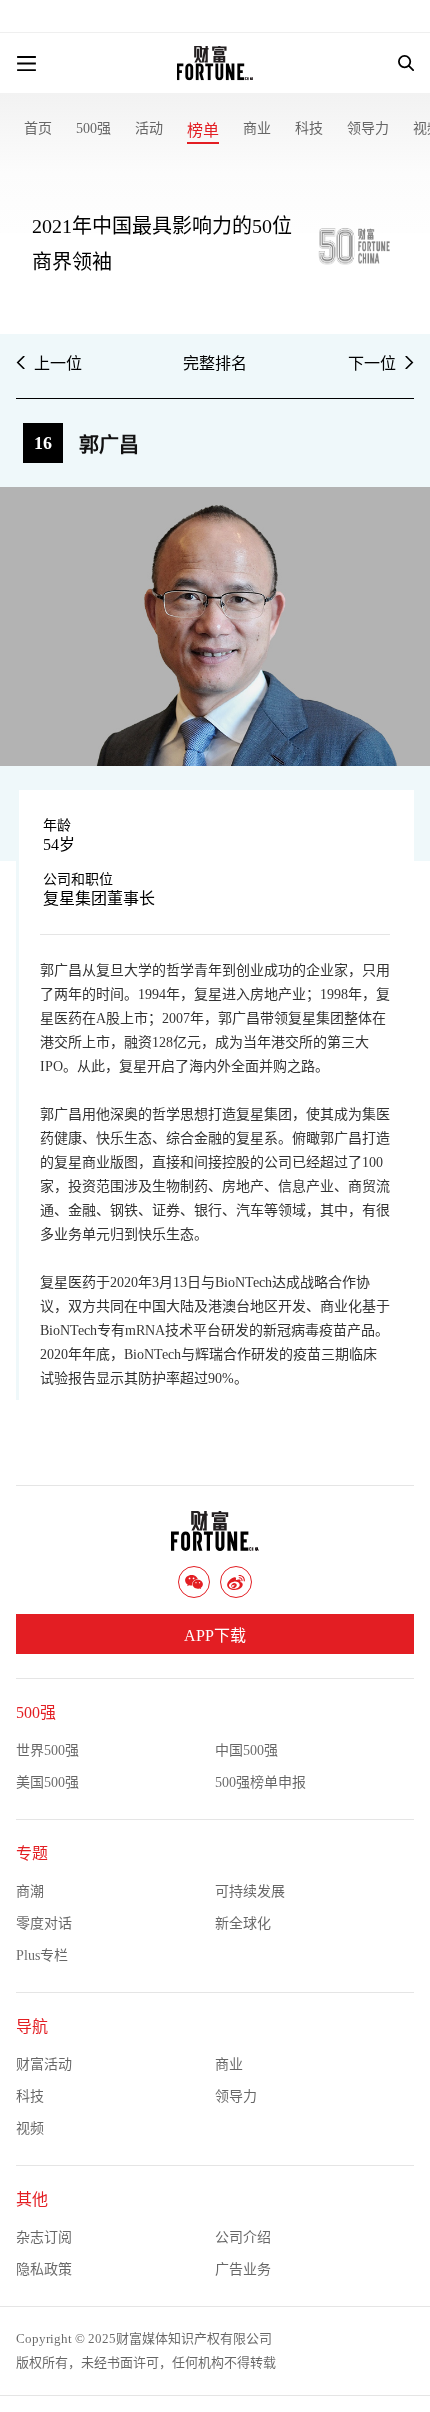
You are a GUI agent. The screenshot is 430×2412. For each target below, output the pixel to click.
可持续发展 (250, 1891)
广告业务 (243, 2269)
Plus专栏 (42, 1955)
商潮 (30, 1891)
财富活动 (44, 2064)
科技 (309, 128)
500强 (93, 128)
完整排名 (215, 363)
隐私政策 (44, 2269)
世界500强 (47, 1750)
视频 (30, 2128)
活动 (149, 128)
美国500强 (47, 1782)
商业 (257, 128)
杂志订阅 (44, 2237)
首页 (38, 128)
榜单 (203, 130)
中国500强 (246, 1750)
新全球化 (243, 1923)
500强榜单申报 (260, 1782)
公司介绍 (243, 2237)
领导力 (368, 128)
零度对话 (44, 1923)
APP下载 (215, 1635)
